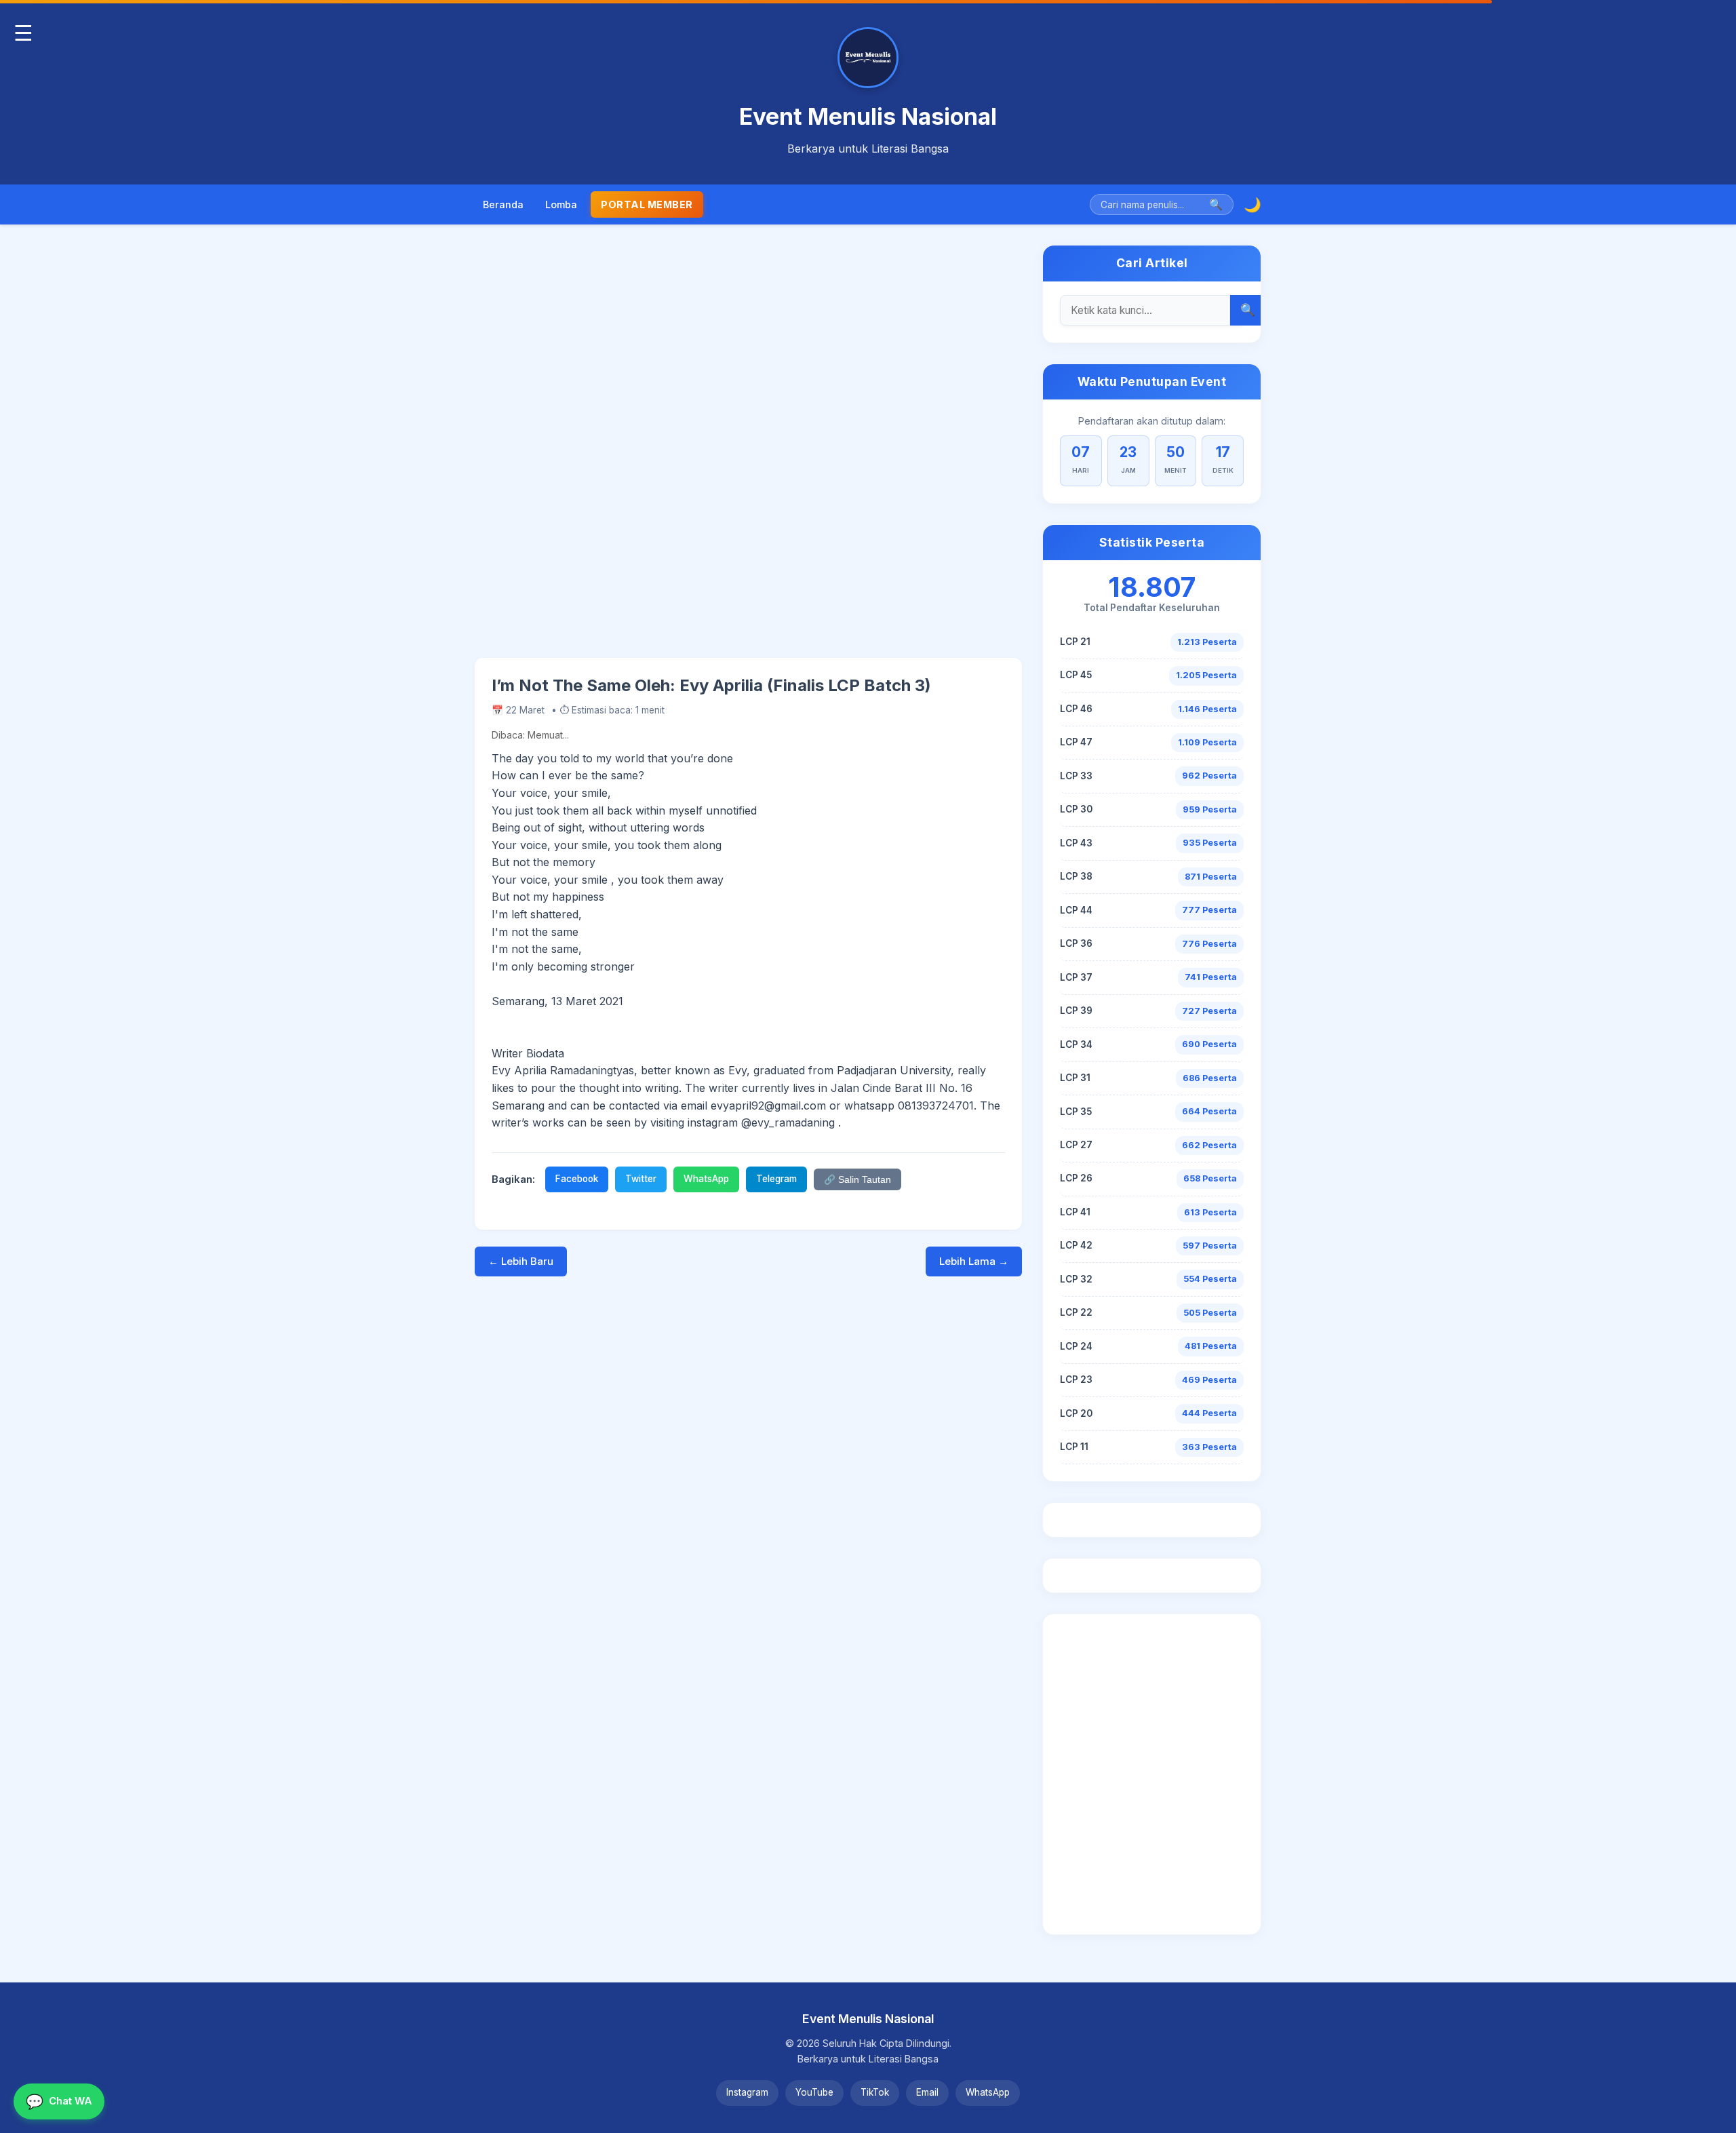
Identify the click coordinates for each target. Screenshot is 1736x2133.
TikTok (875, 2092)
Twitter (641, 1179)
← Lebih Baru (521, 1261)
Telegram (776, 1179)
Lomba (561, 204)
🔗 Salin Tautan (857, 1180)
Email (927, 2092)
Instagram (747, 2092)
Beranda (503, 204)
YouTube (814, 2092)
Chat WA (59, 2101)
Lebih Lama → (974, 1261)
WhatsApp (706, 1179)
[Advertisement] (748, 451)
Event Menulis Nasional (868, 116)
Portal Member (647, 204)
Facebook (577, 1179)
